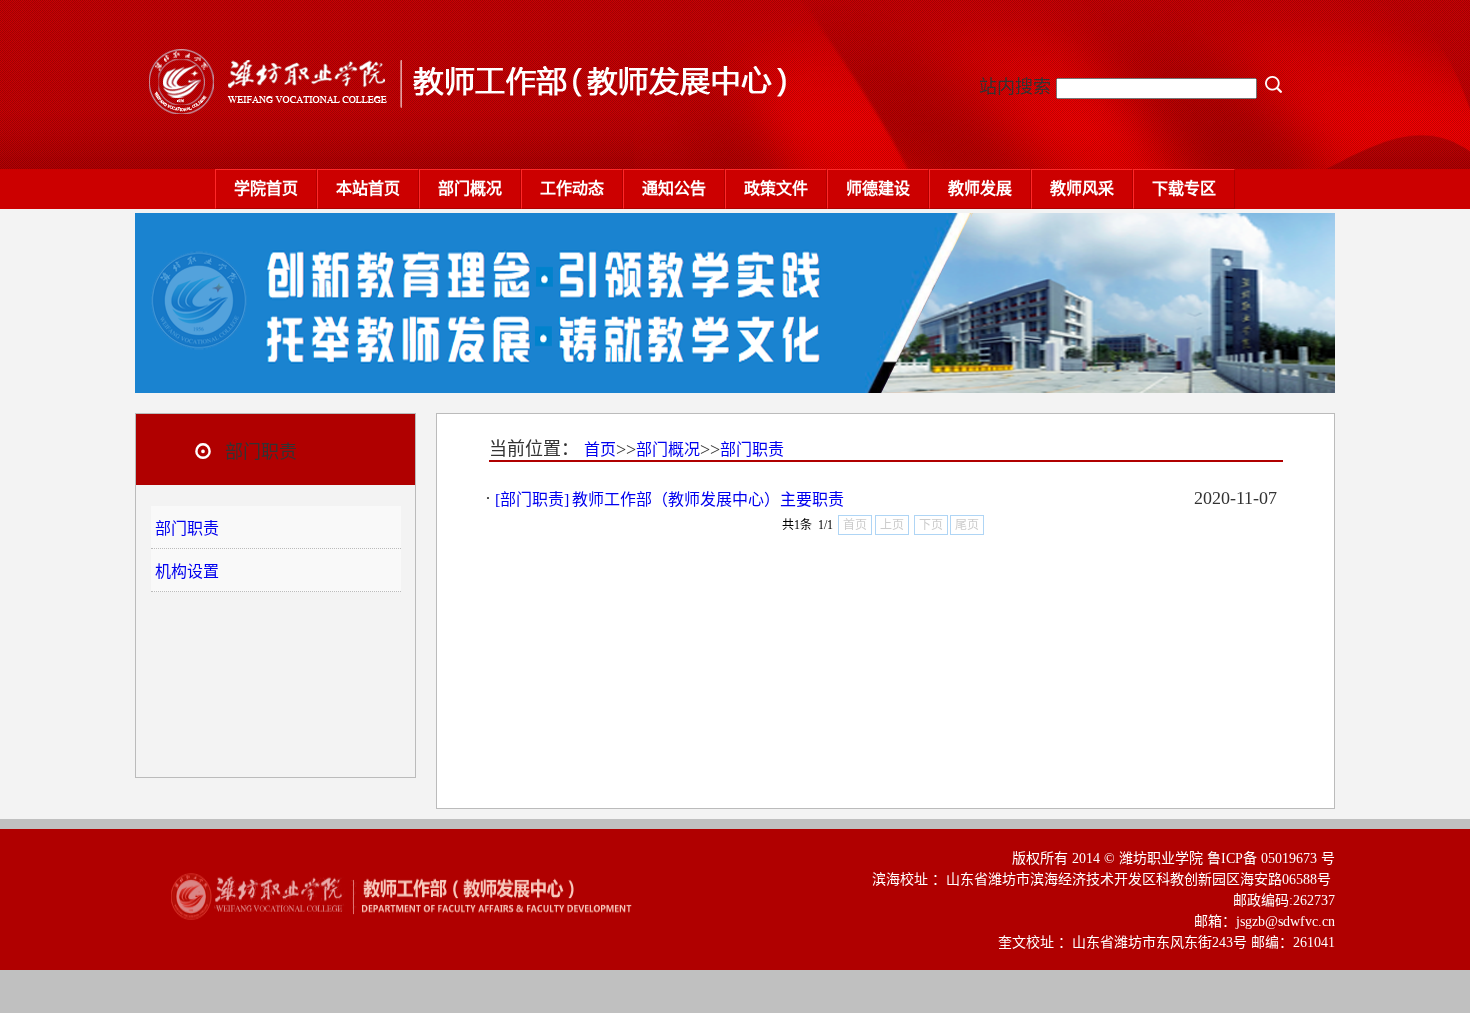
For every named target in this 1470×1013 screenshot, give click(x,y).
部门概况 (470, 188)
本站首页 (368, 188)
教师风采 (1082, 188)
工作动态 (572, 188)
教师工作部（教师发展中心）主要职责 (708, 499)
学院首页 (266, 188)
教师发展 (980, 188)
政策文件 (776, 188)
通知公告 (674, 188)
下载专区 (1184, 188)
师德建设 (878, 188)
